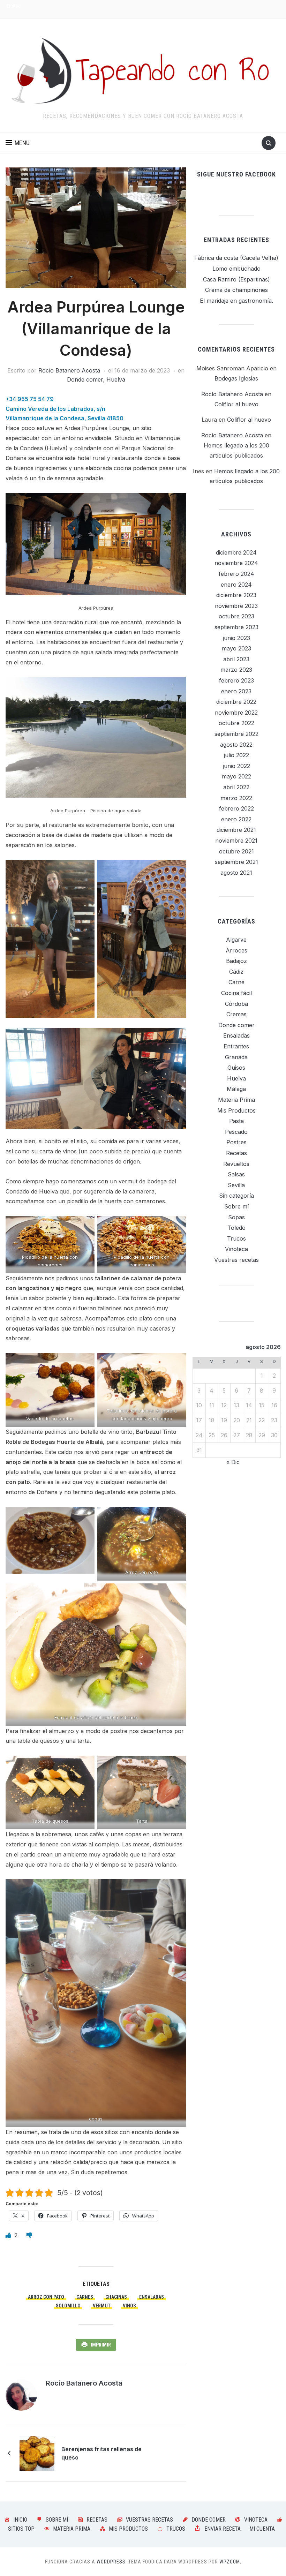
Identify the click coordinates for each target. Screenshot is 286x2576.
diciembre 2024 (236, 552)
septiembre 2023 (236, 627)
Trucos (236, 1238)
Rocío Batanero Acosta (69, 370)
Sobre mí (236, 1206)
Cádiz (236, 972)
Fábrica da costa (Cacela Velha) (236, 258)
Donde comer (85, 379)
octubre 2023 (236, 616)
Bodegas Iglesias (236, 378)
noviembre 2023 (236, 606)
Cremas (236, 1014)
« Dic (233, 1462)
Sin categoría (236, 1196)
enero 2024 (236, 585)
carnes (85, 2297)
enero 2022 (236, 819)
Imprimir (101, 2345)
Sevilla (236, 1185)
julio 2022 (236, 755)
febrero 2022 (236, 808)
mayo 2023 (236, 648)
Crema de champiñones (236, 290)
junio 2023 (236, 638)
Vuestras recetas (236, 1260)
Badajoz (236, 961)
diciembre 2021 (236, 830)
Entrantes (236, 1046)
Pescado (236, 1132)
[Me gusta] (9, 2235)
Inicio (20, 2520)
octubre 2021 (236, 851)
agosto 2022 (236, 745)
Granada (236, 1057)
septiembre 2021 (236, 862)
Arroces (236, 950)
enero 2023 (236, 691)
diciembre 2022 (236, 702)
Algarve (236, 940)
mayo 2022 (236, 776)
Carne (236, 982)
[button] (18, 143)
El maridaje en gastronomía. (236, 301)
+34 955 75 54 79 (30, 399)
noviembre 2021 (236, 841)
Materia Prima (236, 1100)
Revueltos (236, 1164)
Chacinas (116, 2297)
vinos (129, 2306)
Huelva (116, 379)
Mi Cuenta (262, 2529)
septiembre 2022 (236, 734)
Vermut (102, 2306)
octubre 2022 (236, 723)
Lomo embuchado (236, 269)
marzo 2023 (236, 670)
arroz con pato (46, 2297)
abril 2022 (236, 787)
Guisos (236, 1068)
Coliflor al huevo (236, 404)
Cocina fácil (236, 993)
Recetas (236, 1153)
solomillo (68, 2306)
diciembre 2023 (236, 595)
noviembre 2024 (236, 563)
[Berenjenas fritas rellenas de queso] (37, 2453)
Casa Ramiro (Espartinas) (236, 279)
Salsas (236, 1174)
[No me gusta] (29, 2235)
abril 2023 (236, 659)
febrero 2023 (236, 680)
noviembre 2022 (236, 713)
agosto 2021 (236, 873)
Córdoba (236, 1004)
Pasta (236, 1121)
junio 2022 (236, 766)
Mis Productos (236, 1110)
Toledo (236, 1228)
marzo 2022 (236, 798)
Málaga (236, 1089)
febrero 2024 (236, 574)
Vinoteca (236, 1249)
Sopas (236, 1217)
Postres (236, 1142)
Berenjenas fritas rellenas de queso (101, 2453)
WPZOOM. (230, 2562)
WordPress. (112, 2562)
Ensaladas (152, 2297)
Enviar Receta (223, 2529)
